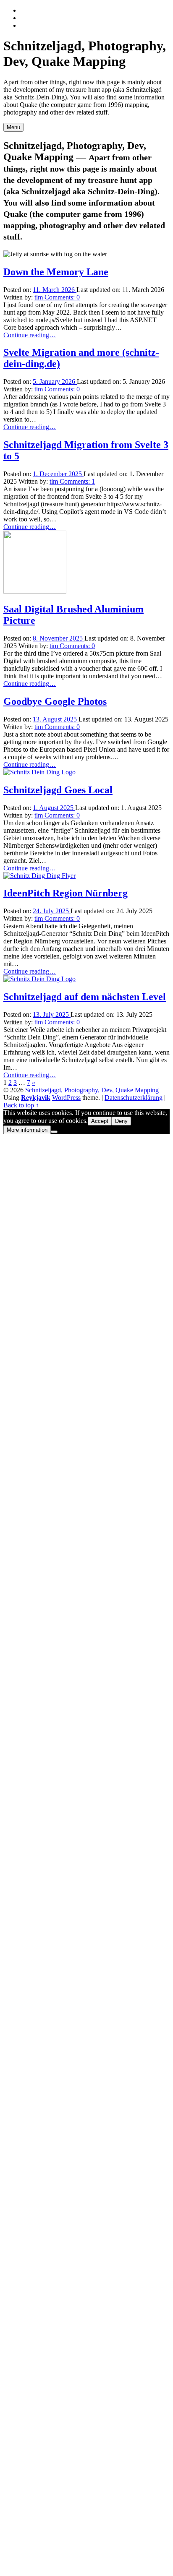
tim (39, 297)
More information (27, 1130)
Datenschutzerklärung (134, 1098)
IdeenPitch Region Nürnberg (66, 893)
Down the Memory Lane (56, 272)
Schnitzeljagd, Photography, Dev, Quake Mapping (92, 1090)
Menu (13, 127)
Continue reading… (30, 335)
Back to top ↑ (21, 1105)
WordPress (66, 1098)
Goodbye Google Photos (55, 701)
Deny (121, 1121)
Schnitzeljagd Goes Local (58, 790)
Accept (100, 1121)
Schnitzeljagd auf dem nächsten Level (85, 997)
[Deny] (54, 1132)
